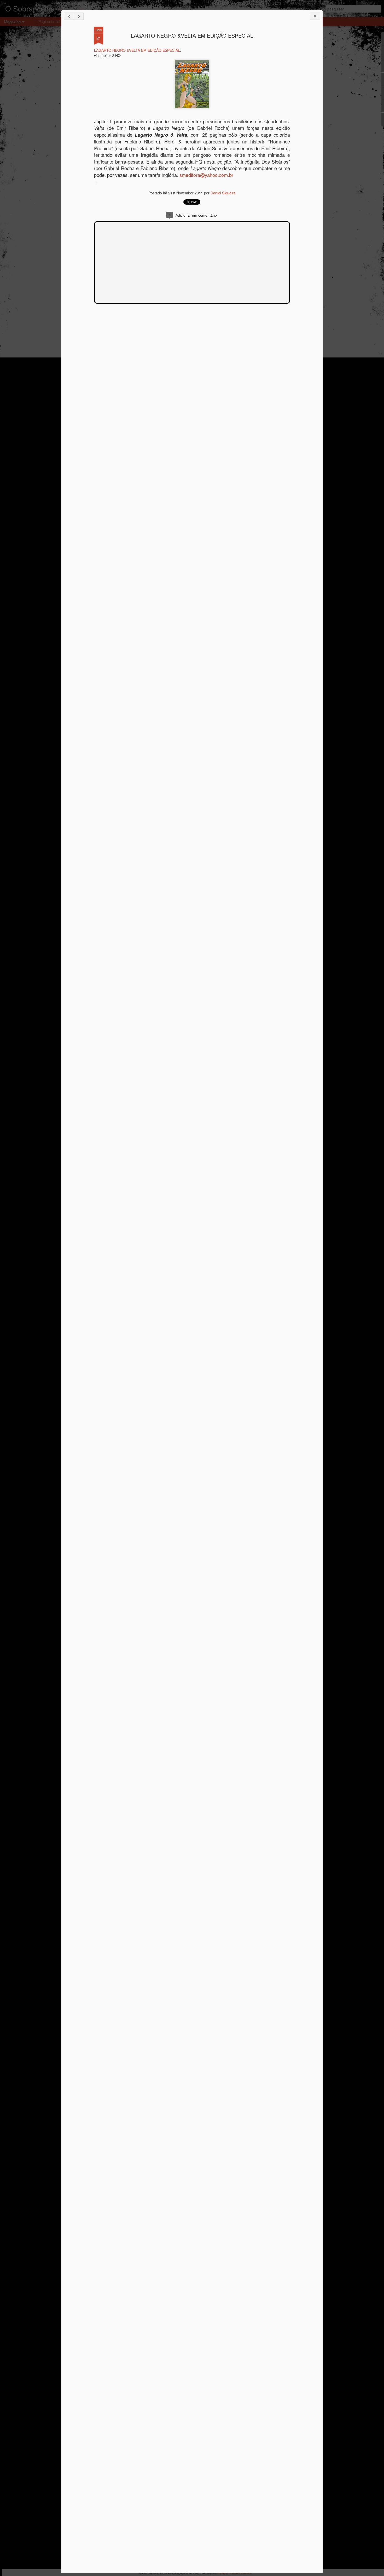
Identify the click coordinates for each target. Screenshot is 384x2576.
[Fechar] (315, 16)
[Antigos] (79, 16)
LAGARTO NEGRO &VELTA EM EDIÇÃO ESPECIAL (192, 35)
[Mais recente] (69, 16)
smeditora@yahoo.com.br (206, 175)
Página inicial (49, 21)
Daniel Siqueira (223, 193)
